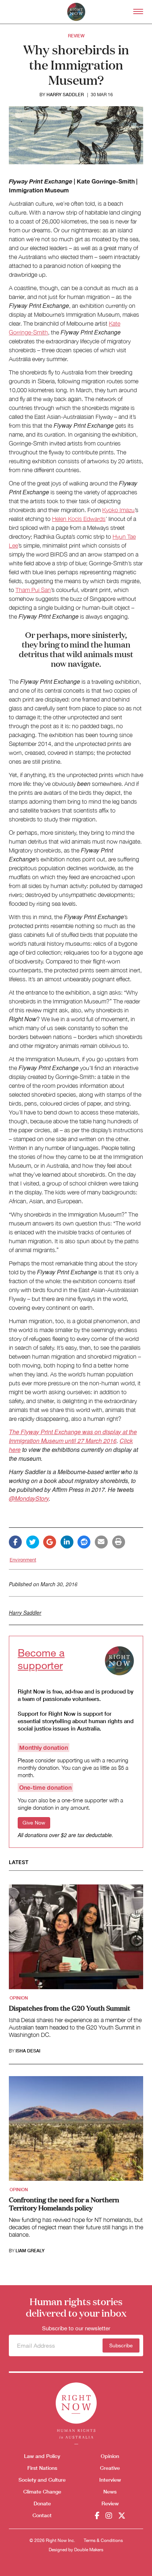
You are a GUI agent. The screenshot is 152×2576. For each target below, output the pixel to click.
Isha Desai (28, 2051)
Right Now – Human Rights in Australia (76, 12)
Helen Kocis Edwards (79, 519)
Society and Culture (42, 2480)
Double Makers (89, 2550)
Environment (23, 1560)
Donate (42, 2503)
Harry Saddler (65, 95)
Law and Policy (42, 2456)
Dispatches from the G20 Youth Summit (70, 2008)
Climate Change (42, 2491)
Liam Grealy (30, 2251)
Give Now (34, 1823)
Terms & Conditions (103, 2540)
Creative (110, 2468)
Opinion (19, 1998)
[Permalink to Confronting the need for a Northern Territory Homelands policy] (76, 2131)
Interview (110, 2480)
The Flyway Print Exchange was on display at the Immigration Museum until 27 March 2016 (73, 1436)
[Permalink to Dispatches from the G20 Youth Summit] (76, 1939)
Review (76, 36)
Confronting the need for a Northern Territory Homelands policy (64, 2203)
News (110, 2491)
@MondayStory (29, 1498)
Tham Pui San (33, 590)
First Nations (42, 2468)
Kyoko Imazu (118, 510)
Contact (42, 2515)
